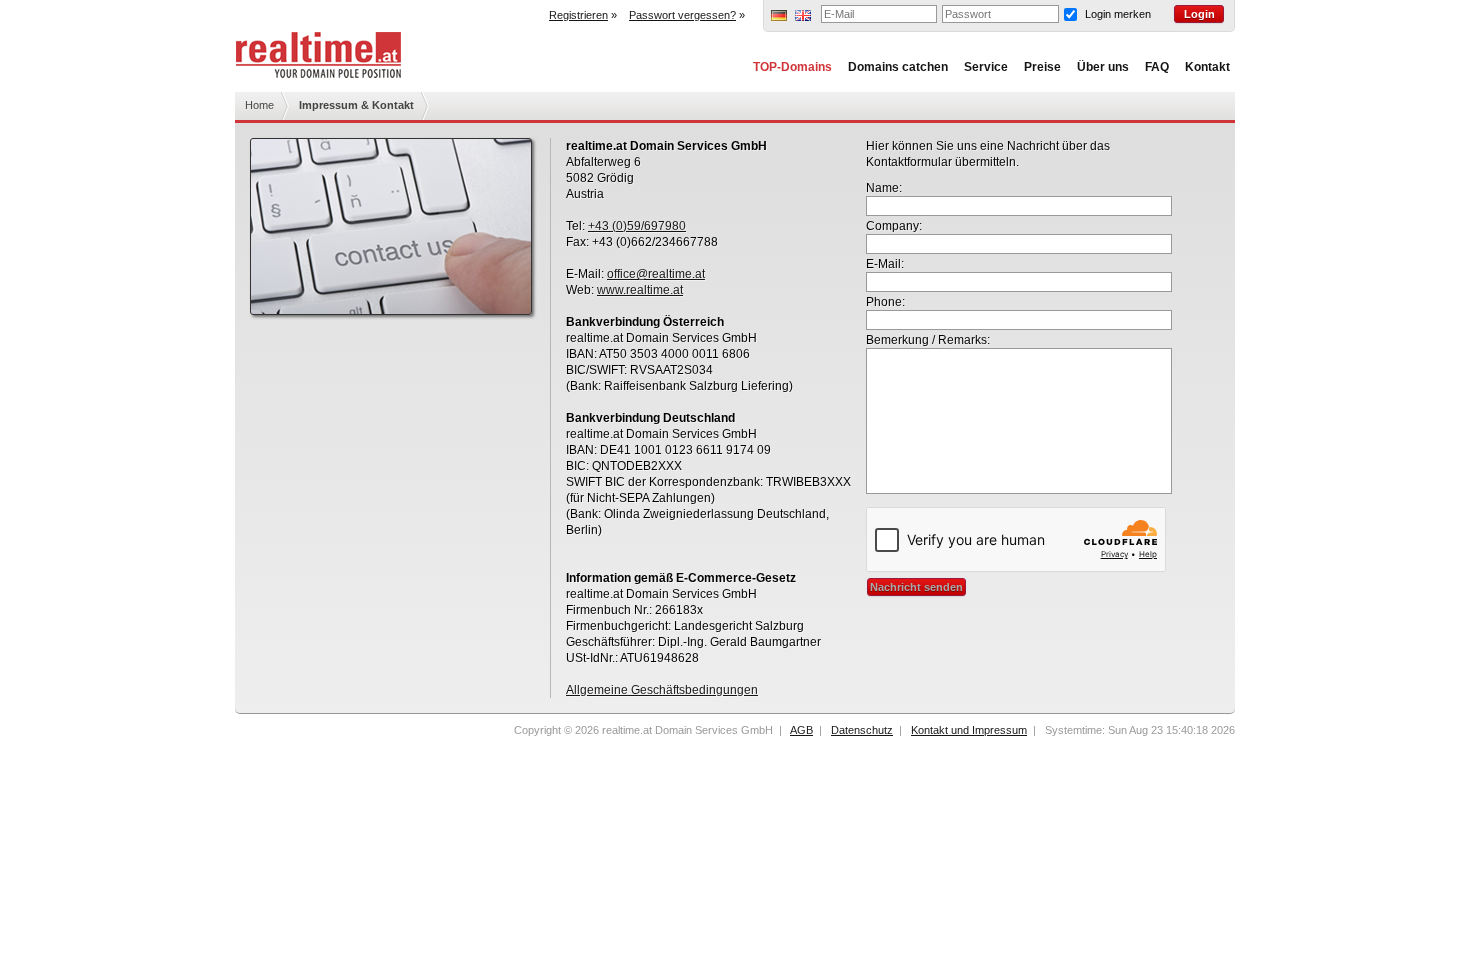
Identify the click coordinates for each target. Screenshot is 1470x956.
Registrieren (578, 15)
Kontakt (1207, 67)
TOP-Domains (792, 67)
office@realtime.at (656, 274)
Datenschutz (862, 730)
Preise (1042, 67)
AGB (801, 730)
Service (986, 67)
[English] (803, 17)
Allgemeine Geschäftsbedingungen (662, 690)
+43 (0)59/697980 (637, 226)
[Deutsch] (779, 17)
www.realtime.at (640, 290)
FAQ (1157, 67)
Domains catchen (898, 67)
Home (259, 105)
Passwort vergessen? (682, 15)
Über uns (1103, 67)
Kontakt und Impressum (969, 730)
